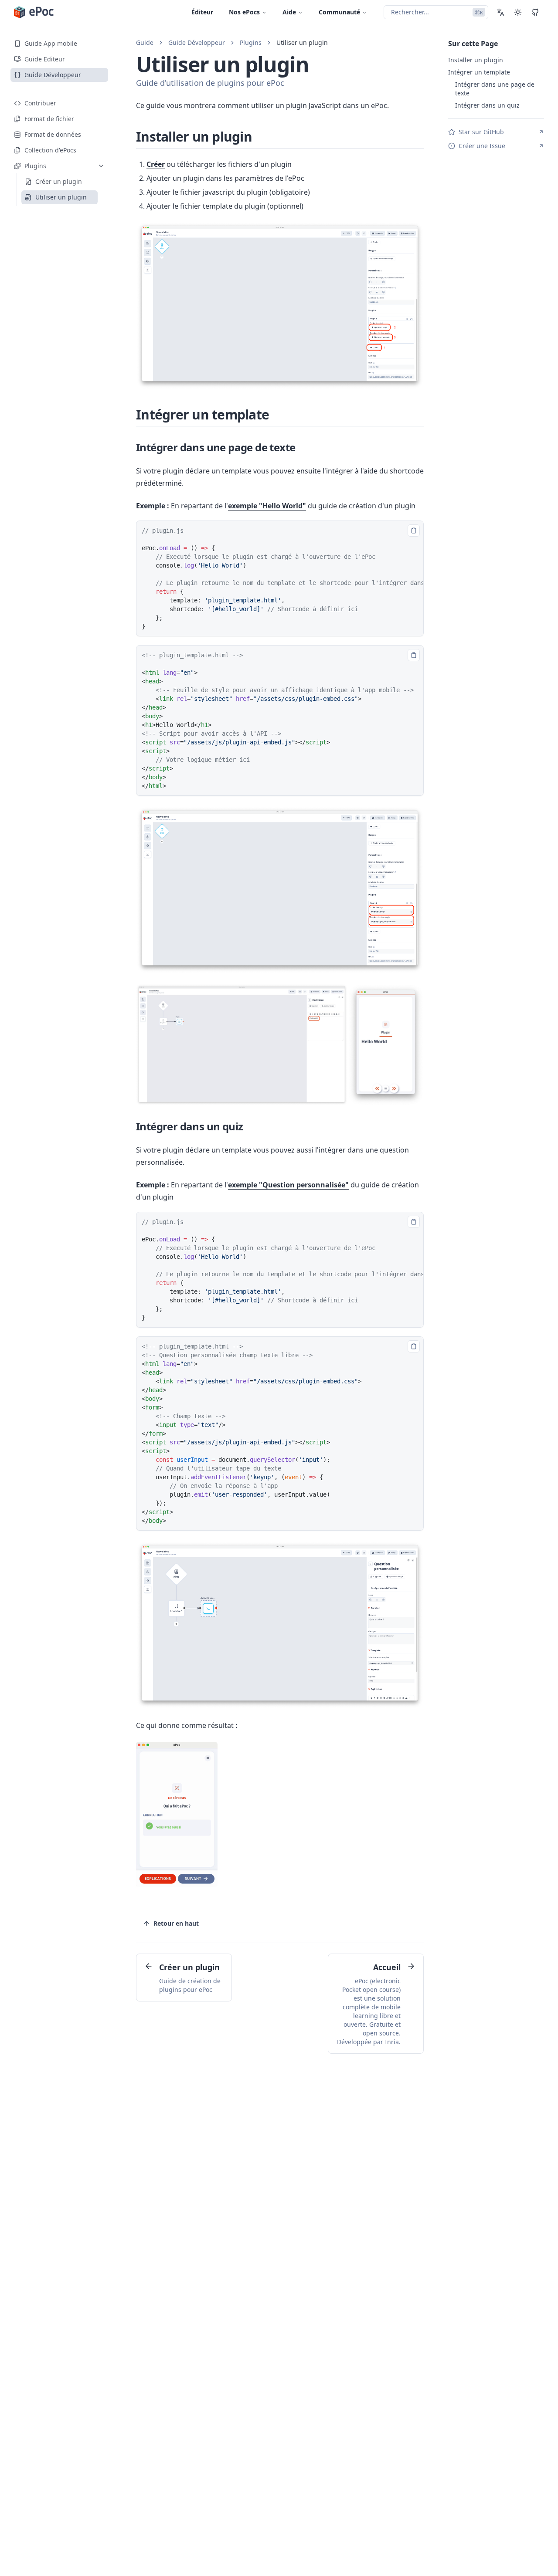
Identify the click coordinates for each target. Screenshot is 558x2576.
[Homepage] (34, 12)
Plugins (251, 42)
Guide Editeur (45, 59)
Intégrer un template (202, 414)
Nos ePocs (244, 12)
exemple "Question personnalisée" (288, 1185)
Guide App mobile (51, 43)
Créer (156, 164)
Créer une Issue (482, 146)
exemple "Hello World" (267, 506)
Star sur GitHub (481, 132)
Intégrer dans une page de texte (216, 447)
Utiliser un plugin (302, 42)
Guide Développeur (53, 75)
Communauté (339, 12)
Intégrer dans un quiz (189, 1126)
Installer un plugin (194, 137)
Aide (289, 12)
